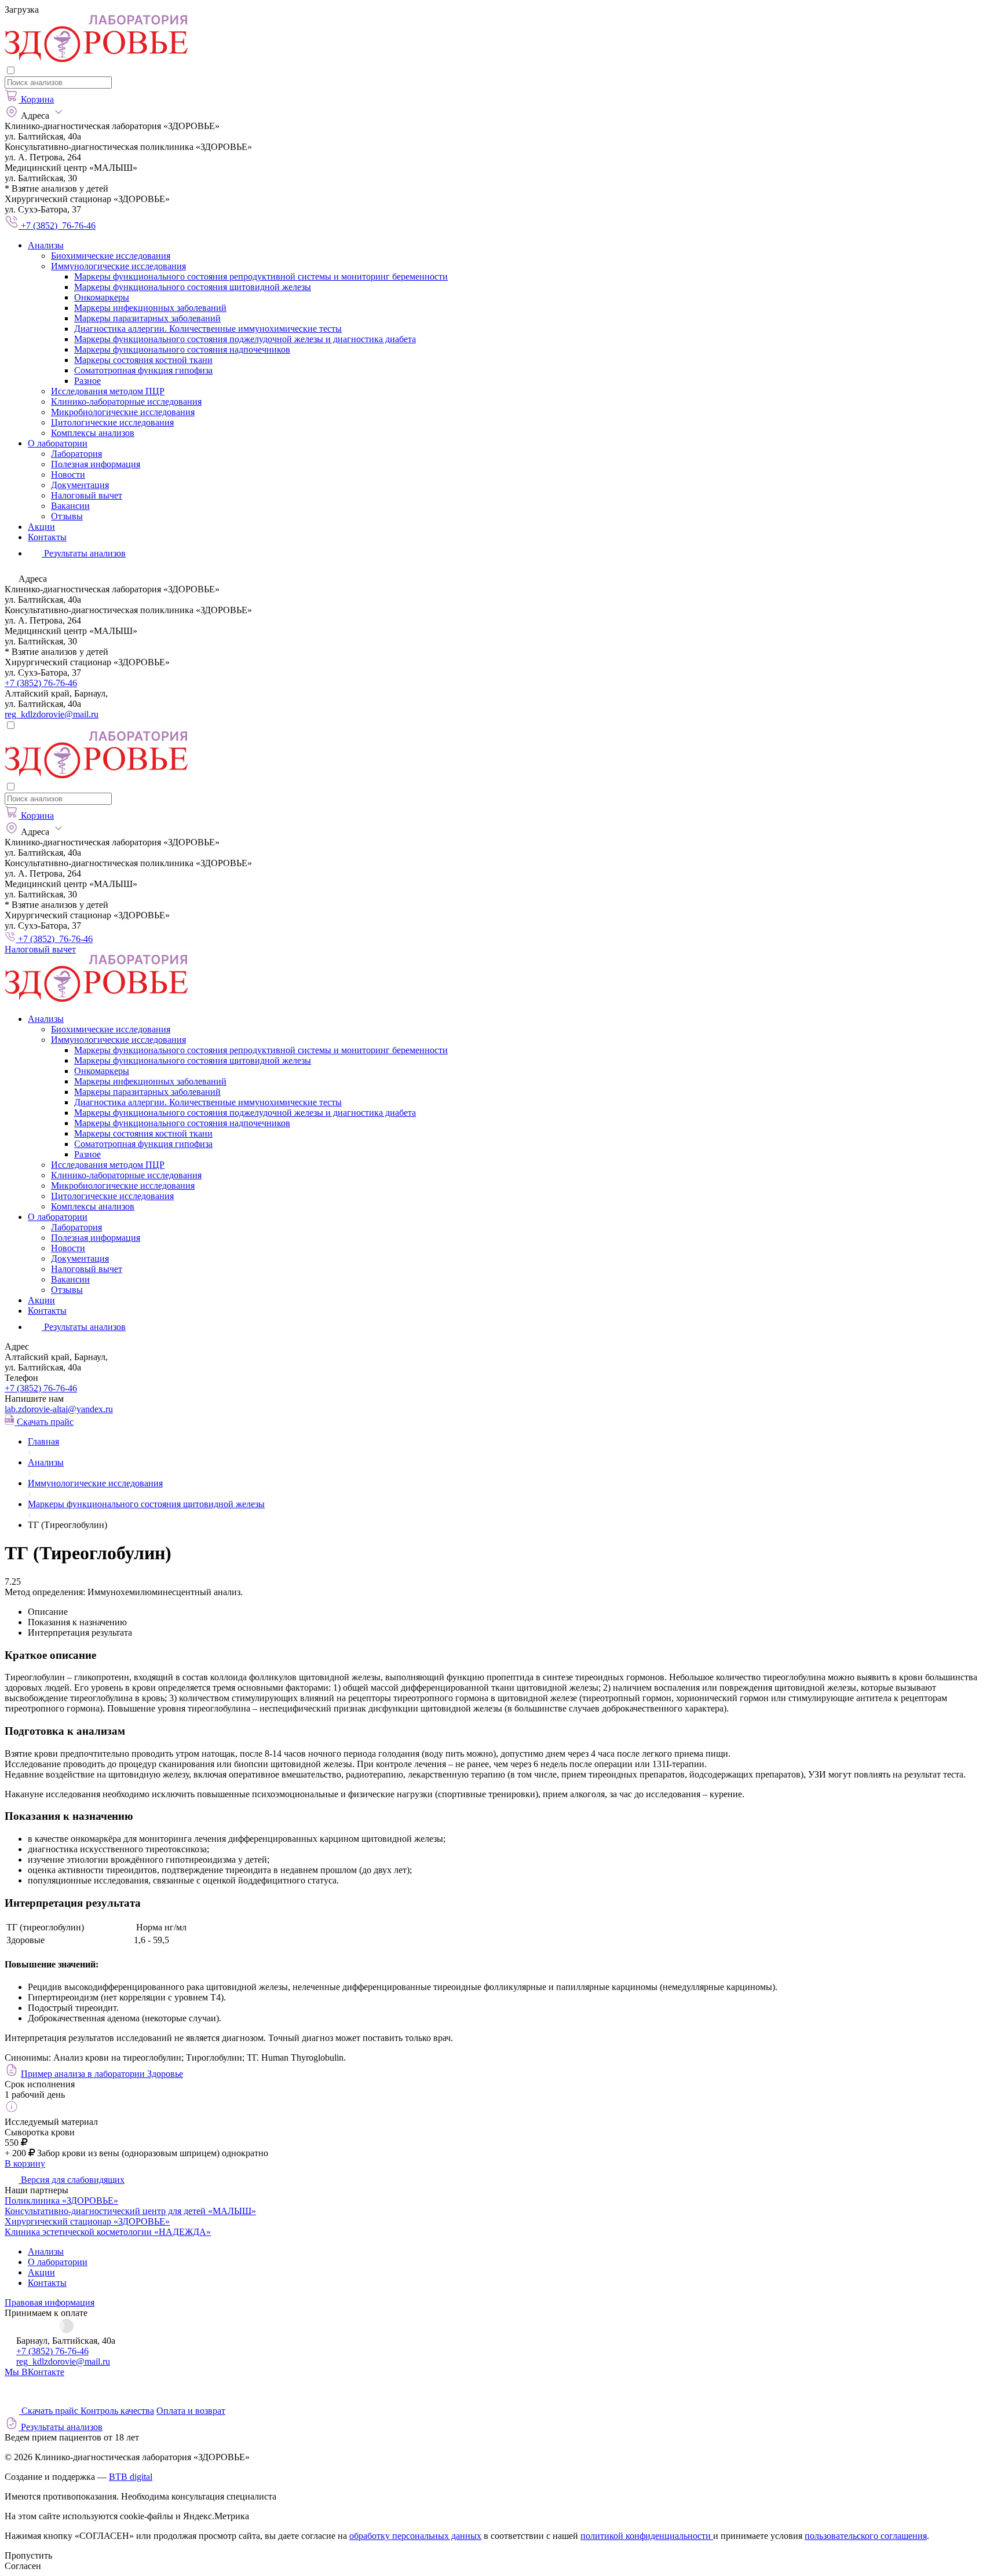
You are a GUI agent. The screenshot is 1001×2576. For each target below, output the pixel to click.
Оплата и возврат (191, 2411)
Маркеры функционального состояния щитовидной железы (193, 287)
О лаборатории (58, 443)
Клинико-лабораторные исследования (126, 402)
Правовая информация (50, 2302)
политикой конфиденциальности (647, 2536)
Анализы (46, 245)
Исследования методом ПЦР (108, 391)
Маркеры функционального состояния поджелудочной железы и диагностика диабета (245, 339)
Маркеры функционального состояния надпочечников (182, 349)
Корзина (37, 99)
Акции (41, 527)
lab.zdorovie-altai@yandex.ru (59, 1409)
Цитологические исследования (112, 422)
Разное (87, 381)
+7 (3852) (41, 1388)
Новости (68, 474)
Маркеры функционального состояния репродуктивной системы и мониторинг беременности (261, 276)
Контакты (47, 537)
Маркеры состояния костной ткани (143, 360)
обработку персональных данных (415, 2536)
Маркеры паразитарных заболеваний (147, 318)
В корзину (25, 2163)
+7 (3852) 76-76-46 (41, 683)
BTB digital (131, 2477)
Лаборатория (76, 454)
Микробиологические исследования (123, 412)
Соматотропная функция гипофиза (143, 370)
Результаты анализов (84, 1327)
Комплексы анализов (93, 433)
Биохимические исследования (111, 256)
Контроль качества (117, 2411)
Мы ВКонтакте (34, 2372)
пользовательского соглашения (866, 2536)
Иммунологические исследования (118, 266)
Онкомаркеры (102, 297)
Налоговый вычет (87, 495)
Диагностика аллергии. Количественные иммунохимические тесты (208, 329)
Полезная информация (96, 464)
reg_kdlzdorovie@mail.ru (52, 714)
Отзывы (67, 516)
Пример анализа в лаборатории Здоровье (102, 2074)
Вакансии (70, 506)
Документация (80, 485)
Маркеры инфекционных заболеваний (150, 308)
